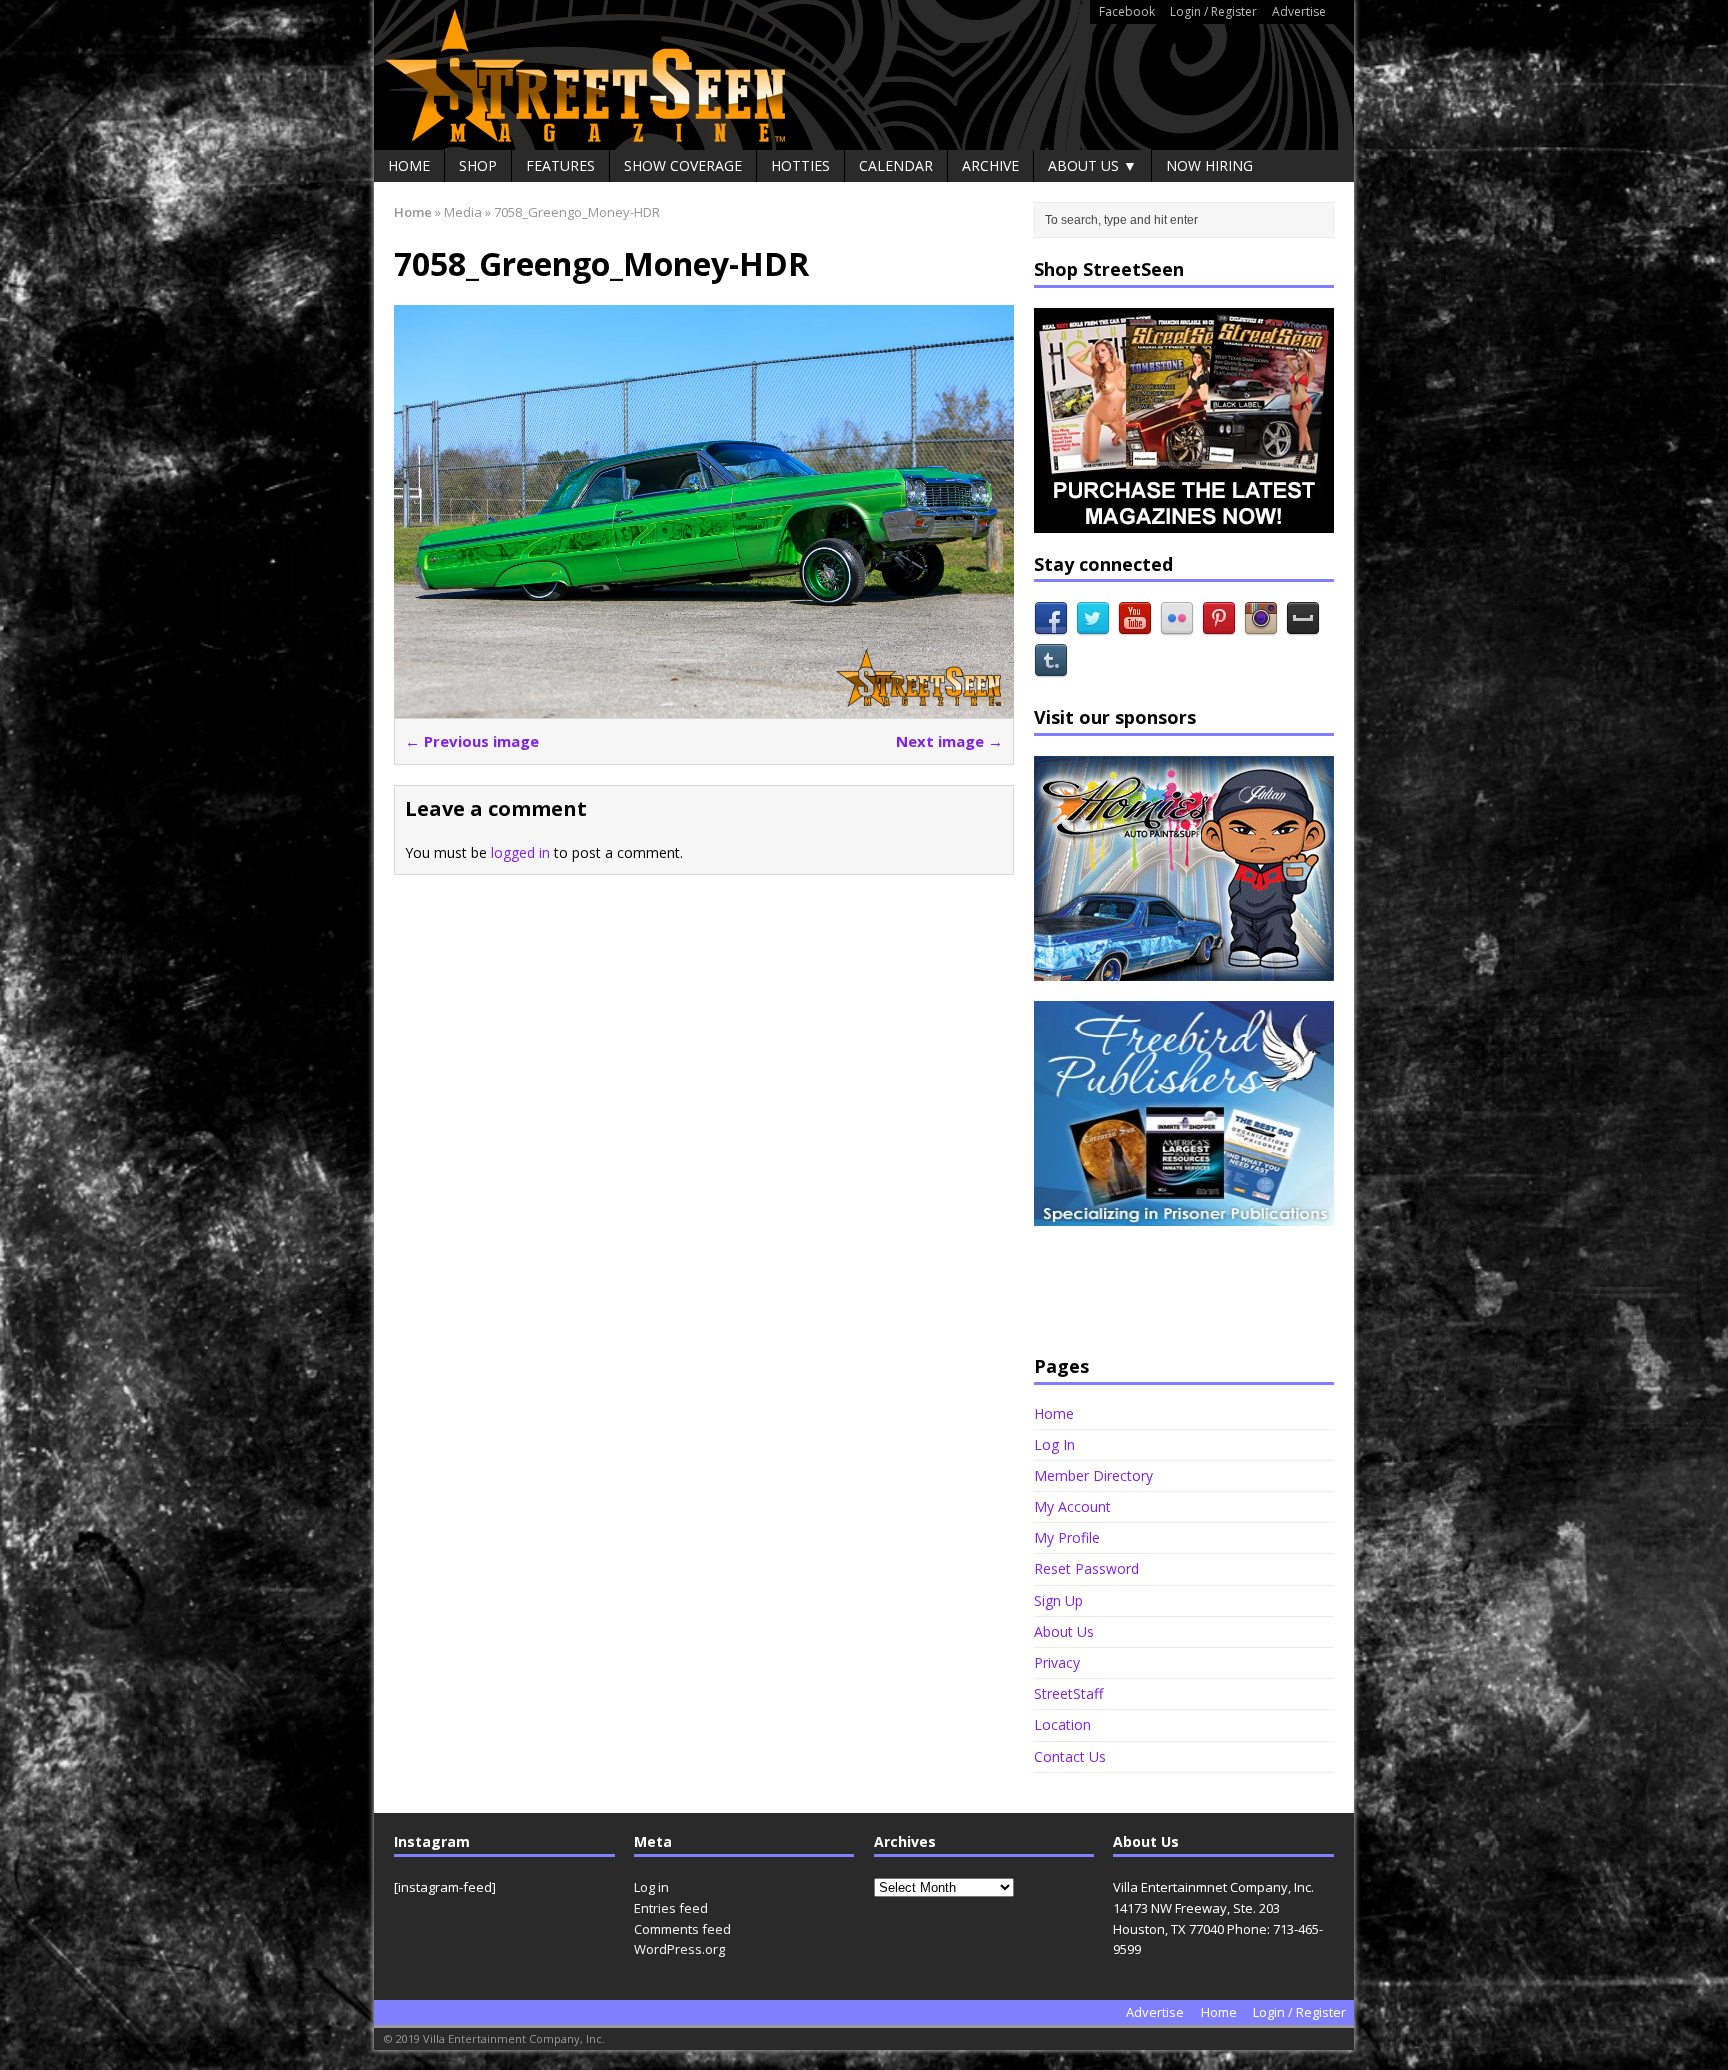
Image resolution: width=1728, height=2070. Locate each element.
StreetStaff (1068, 1693)
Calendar (896, 165)
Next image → (949, 741)
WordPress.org (679, 1949)
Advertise (1299, 11)
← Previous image (472, 741)
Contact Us (1070, 1756)
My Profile (1067, 1537)
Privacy (1057, 1662)
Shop (478, 165)
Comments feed (682, 1929)
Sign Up (1058, 1600)
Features (560, 165)
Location (1062, 1724)
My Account (1072, 1506)
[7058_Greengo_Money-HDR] (704, 706)
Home (409, 165)
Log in (651, 1887)
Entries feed (671, 1908)
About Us (1064, 1631)
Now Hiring (1209, 165)
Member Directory (1093, 1475)
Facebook (1127, 11)
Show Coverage (683, 165)
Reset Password (1086, 1568)
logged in (520, 852)
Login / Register (1213, 11)
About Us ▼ (1092, 165)
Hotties (800, 165)
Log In (1054, 1444)
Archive (990, 165)
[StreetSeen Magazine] (864, 75)
